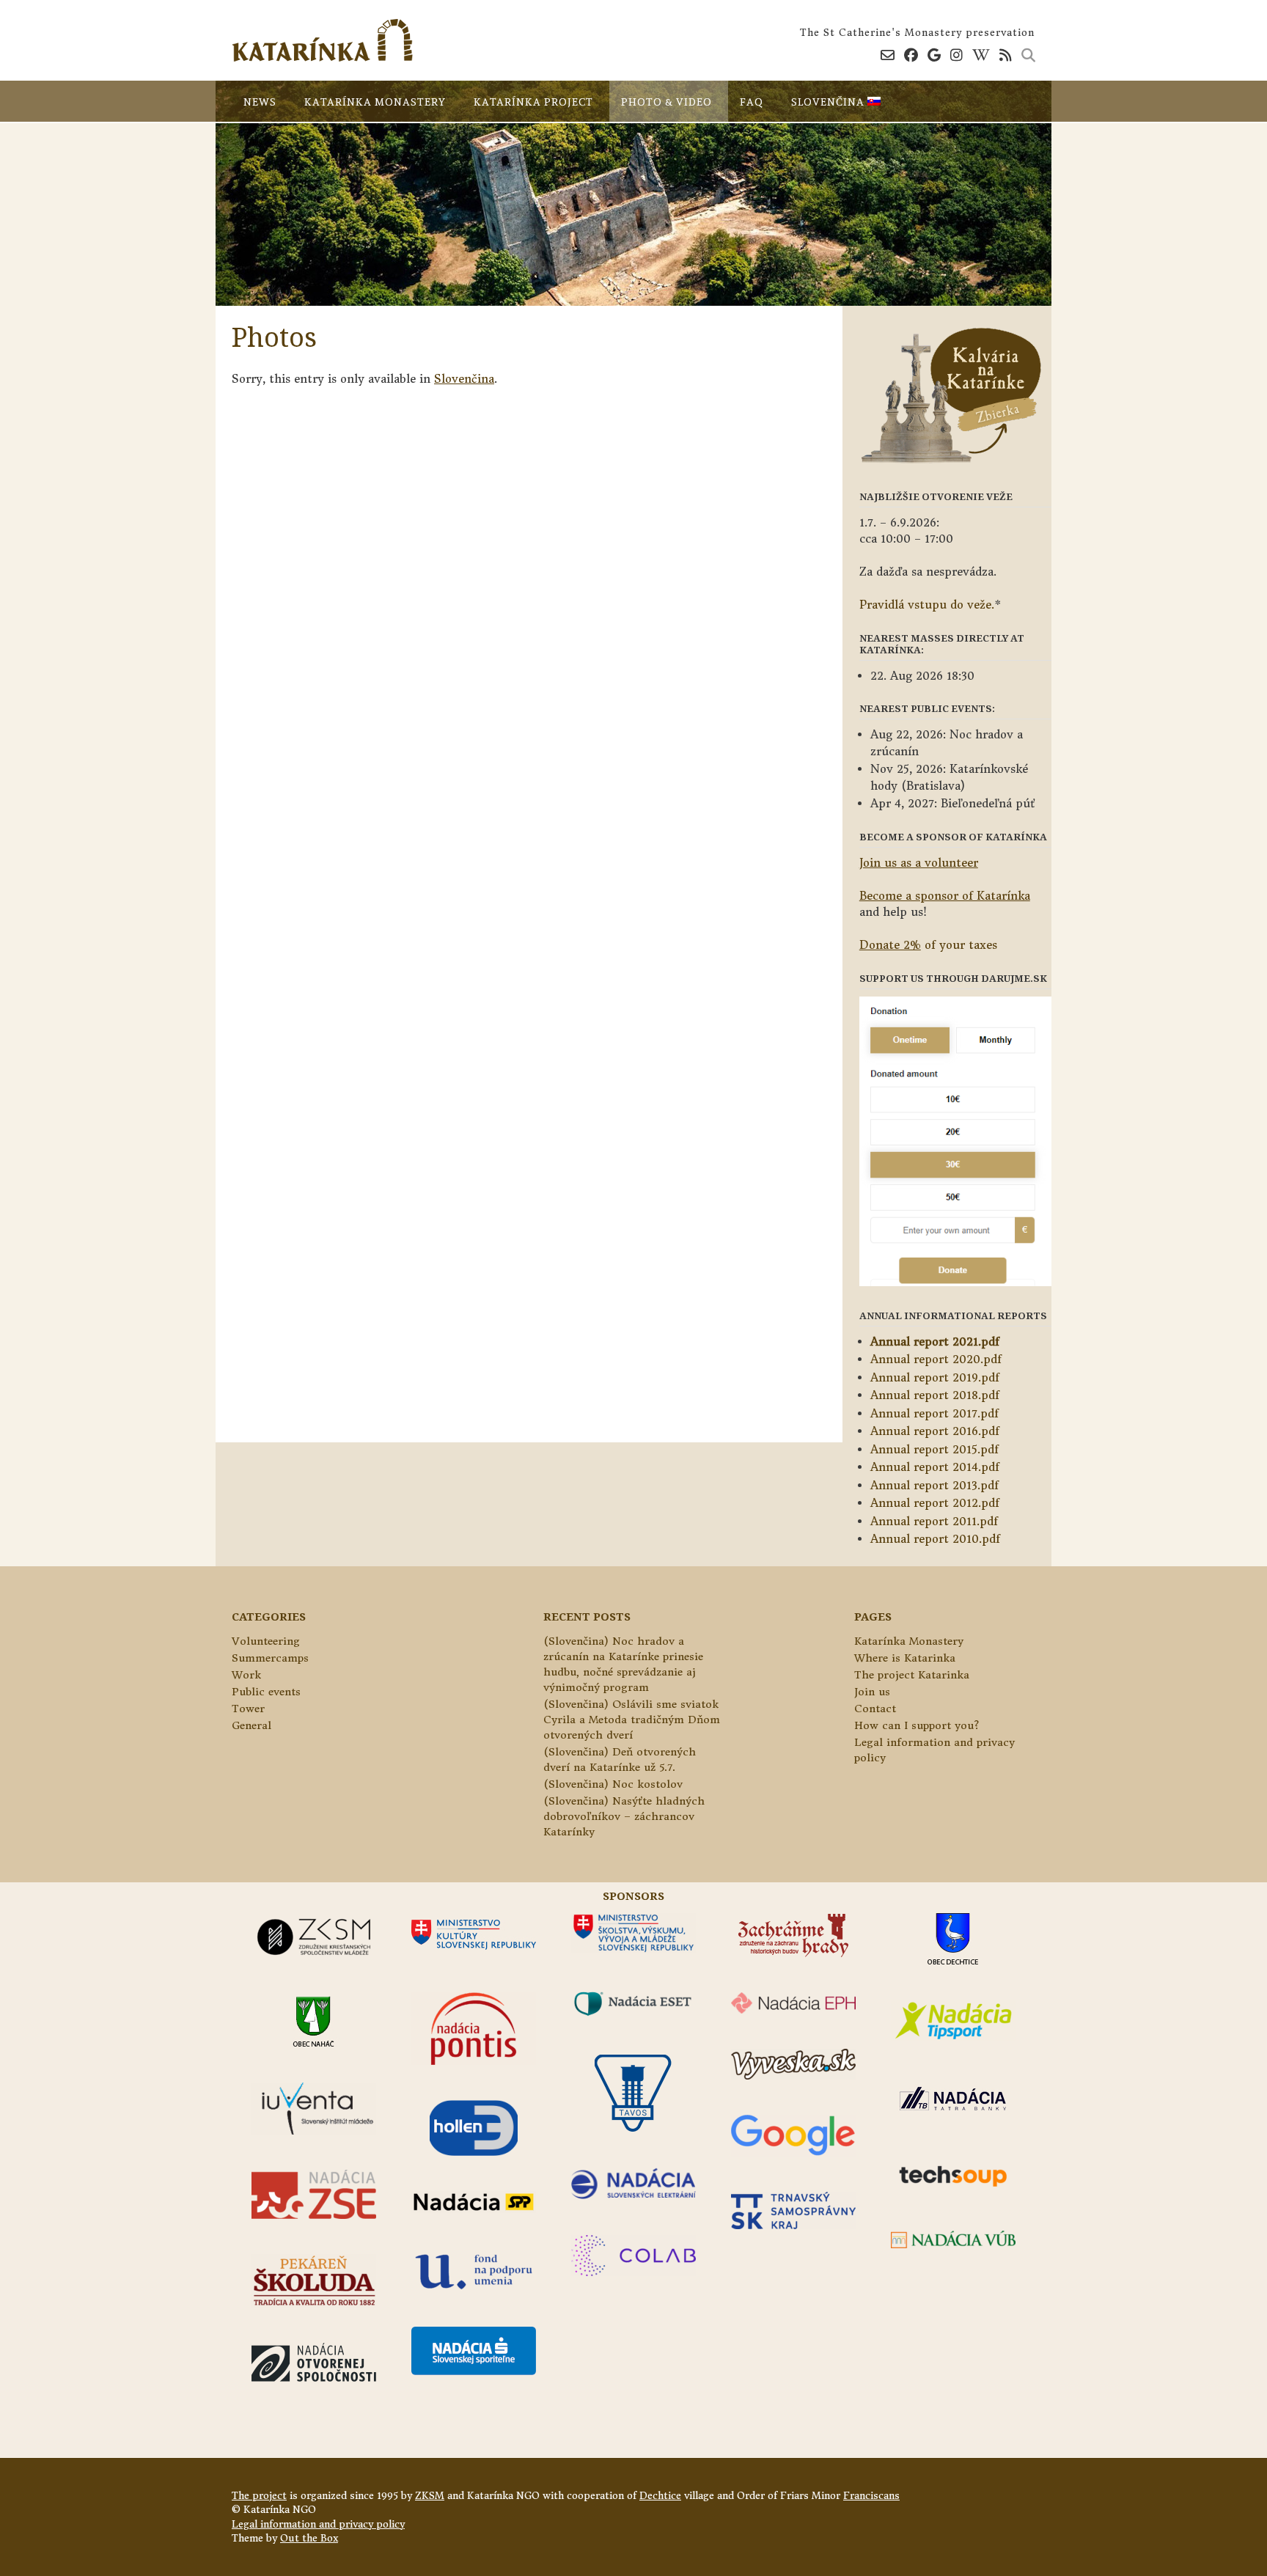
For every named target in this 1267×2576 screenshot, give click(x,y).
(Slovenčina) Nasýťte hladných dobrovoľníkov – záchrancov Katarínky (624, 1816)
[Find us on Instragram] (956, 55)
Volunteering (266, 1641)
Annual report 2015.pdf (934, 1449)
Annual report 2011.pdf (934, 1521)
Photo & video (666, 102)
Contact (875, 1709)
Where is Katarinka (905, 1658)
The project (259, 2496)
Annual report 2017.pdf (934, 1413)
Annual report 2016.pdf (935, 1431)
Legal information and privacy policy (318, 2524)
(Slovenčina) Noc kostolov (613, 1784)
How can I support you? (917, 1725)
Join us (872, 1692)
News (260, 102)
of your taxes (928, 945)
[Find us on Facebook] (911, 55)
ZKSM (430, 2496)
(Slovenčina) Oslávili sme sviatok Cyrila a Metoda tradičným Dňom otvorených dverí (632, 1720)
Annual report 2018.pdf (935, 1395)
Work (246, 1675)
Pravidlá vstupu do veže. (927, 605)
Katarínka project (533, 102)
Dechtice (660, 2496)
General (251, 1725)
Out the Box (309, 2538)
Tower (248, 1709)
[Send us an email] (888, 55)
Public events (266, 1692)
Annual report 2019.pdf (935, 1377)
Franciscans (871, 2496)
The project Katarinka (912, 1675)
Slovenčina (829, 102)
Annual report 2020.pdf (936, 1359)
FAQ (752, 102)
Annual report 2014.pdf (935, 1467)
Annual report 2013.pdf (934, 1485)
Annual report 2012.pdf (935, 1503)
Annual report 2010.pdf (935, 1539)
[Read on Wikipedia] (981, 55)
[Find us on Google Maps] (934, 55)
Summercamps (270, 1658)
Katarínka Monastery (375, 102)
